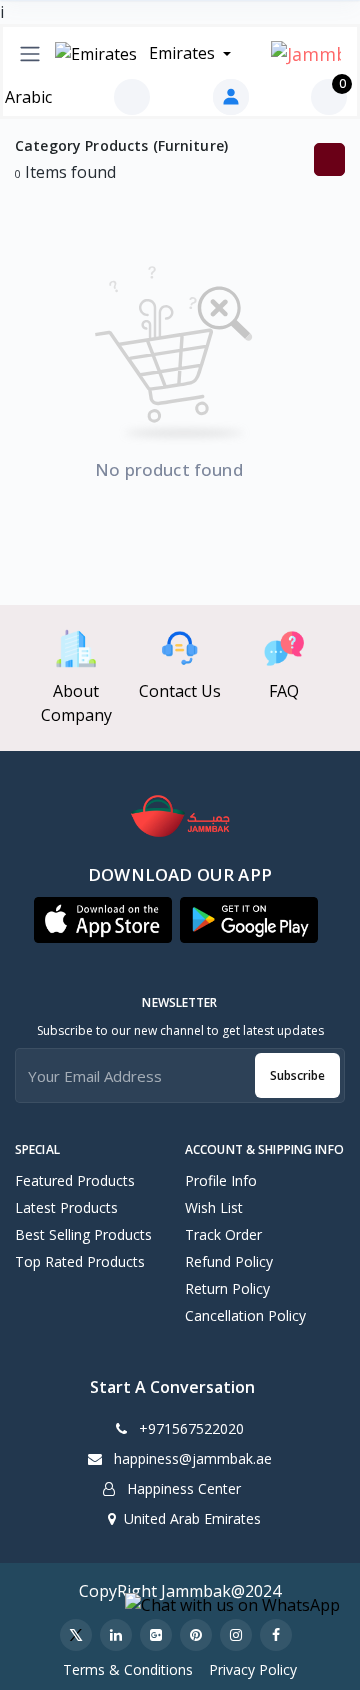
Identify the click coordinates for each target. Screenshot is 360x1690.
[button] (103, 920)
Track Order (223, 1234)
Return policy (227, 1288)
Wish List (214, 1207)
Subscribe (297, 1075)
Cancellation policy (245, 1315)
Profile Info (221, 1180)
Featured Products (75, 1180)
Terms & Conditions (128, 1669)
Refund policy (229, 1261)
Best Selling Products (83, 1234)
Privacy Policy (253, 1669)
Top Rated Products (80, 1261)
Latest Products (66, 1207)
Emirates (182, 53)
